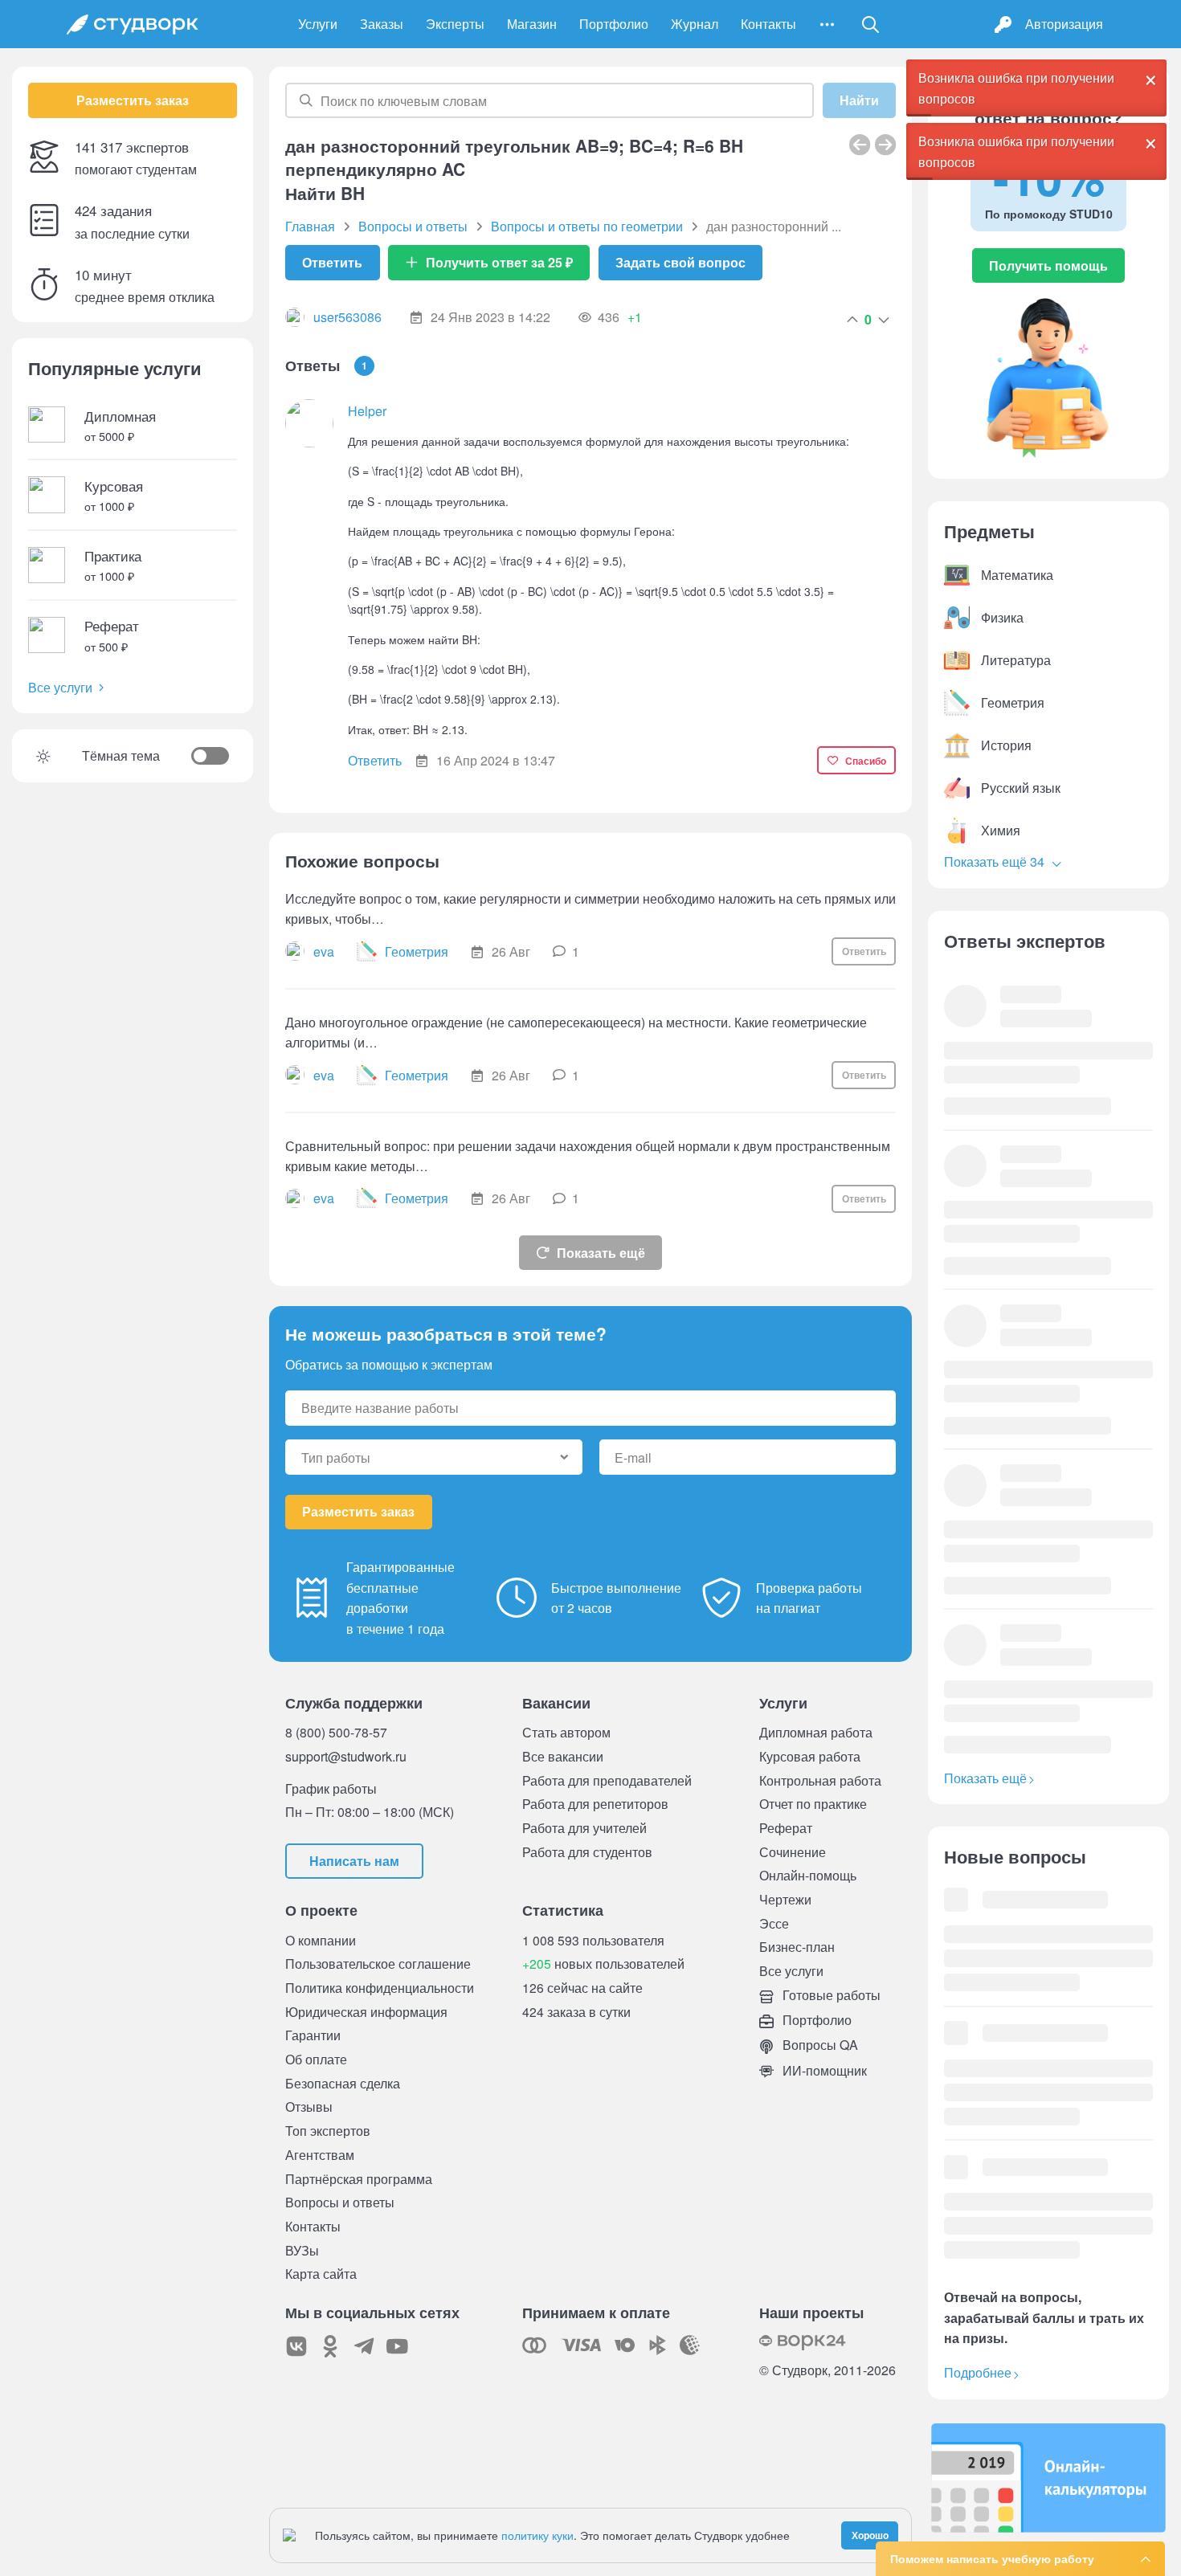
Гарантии (313, 2035)
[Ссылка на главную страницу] (133, 24)
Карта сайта (321, 2274)
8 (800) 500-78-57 (336, 1732)
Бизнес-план (797, 1947)
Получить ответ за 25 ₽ (499, 262)
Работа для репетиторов (595, 1804)
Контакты (768, 24)
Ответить (332, 262)
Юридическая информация (366, 2012)
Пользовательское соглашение (378, 1964)
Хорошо (870, 2535)
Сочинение (793, 1852)
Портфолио (614, 24)
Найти (859, 100)
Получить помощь (1048, 265)
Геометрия (417, 951)
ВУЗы (302, 2250)
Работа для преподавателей (607, 1780)
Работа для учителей (584, 1828)
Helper (367, 411)
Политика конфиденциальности (380, 1988)
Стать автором (566, 1732)
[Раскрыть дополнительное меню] (827, 24)
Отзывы (309, 2107)
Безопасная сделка (343, 2083)
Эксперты (455, 24)
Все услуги (60, 687)
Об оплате (316, 2059)
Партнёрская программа (359, 2179)
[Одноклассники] (330, 2346)
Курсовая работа (810, 1756)
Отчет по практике (813, 1804)
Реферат (786, 1828)
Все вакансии (563, 1756)
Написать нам (354, 1861)
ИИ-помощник (823, 2070)
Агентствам (320, 2155)
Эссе (774, 1923)
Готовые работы (830, 1995)
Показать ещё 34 (996, 861)
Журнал (695, 24)
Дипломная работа (816, 1732)
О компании (321, 1940)
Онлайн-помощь (808, 1875)
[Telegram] (364, 2346)
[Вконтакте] (296, 2346)
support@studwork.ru (346, 1756)
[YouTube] (398, 2346)
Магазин (532, 24)
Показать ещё (601, 1253)
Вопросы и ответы (340, 2202)
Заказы (382, 24)
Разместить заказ (133, 100)
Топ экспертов (328, 2131)
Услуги (318, 24)
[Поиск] (871, 24)
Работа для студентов (587, 1852)
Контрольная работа (820, 1780)
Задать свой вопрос (680, 262)
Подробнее (978, 2372)
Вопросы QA (819, 2045)
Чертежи (785, 1899)
